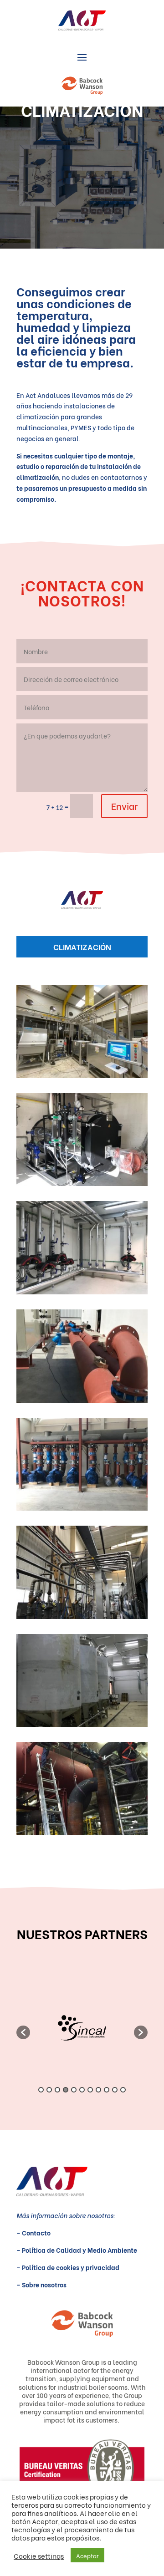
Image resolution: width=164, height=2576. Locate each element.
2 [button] (49, 2090)
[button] (23, 2032)
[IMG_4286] (82, 1400)
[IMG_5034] (82, 1183)
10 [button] (115, 2090)
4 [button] (66, 2090)
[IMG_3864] (82, 1724)
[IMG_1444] (82, 1832)
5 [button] (74, 2090)
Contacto (36, 2232)
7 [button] (90, 2090)
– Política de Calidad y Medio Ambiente (77, 2250)
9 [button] (107, 2090)
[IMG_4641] (82, 1291)
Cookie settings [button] (39, 2556)
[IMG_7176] (82, 1075)
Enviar (124, 806)
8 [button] (98, 2090)
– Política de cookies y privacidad (68, 2267)
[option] (82, 2028)
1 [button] (41, 2090)
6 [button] (82, 2090)
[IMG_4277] (82, 1508)
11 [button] (123, 2090)
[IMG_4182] (82, 1616)
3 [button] (57, 2090)
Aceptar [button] (87, 2555)
